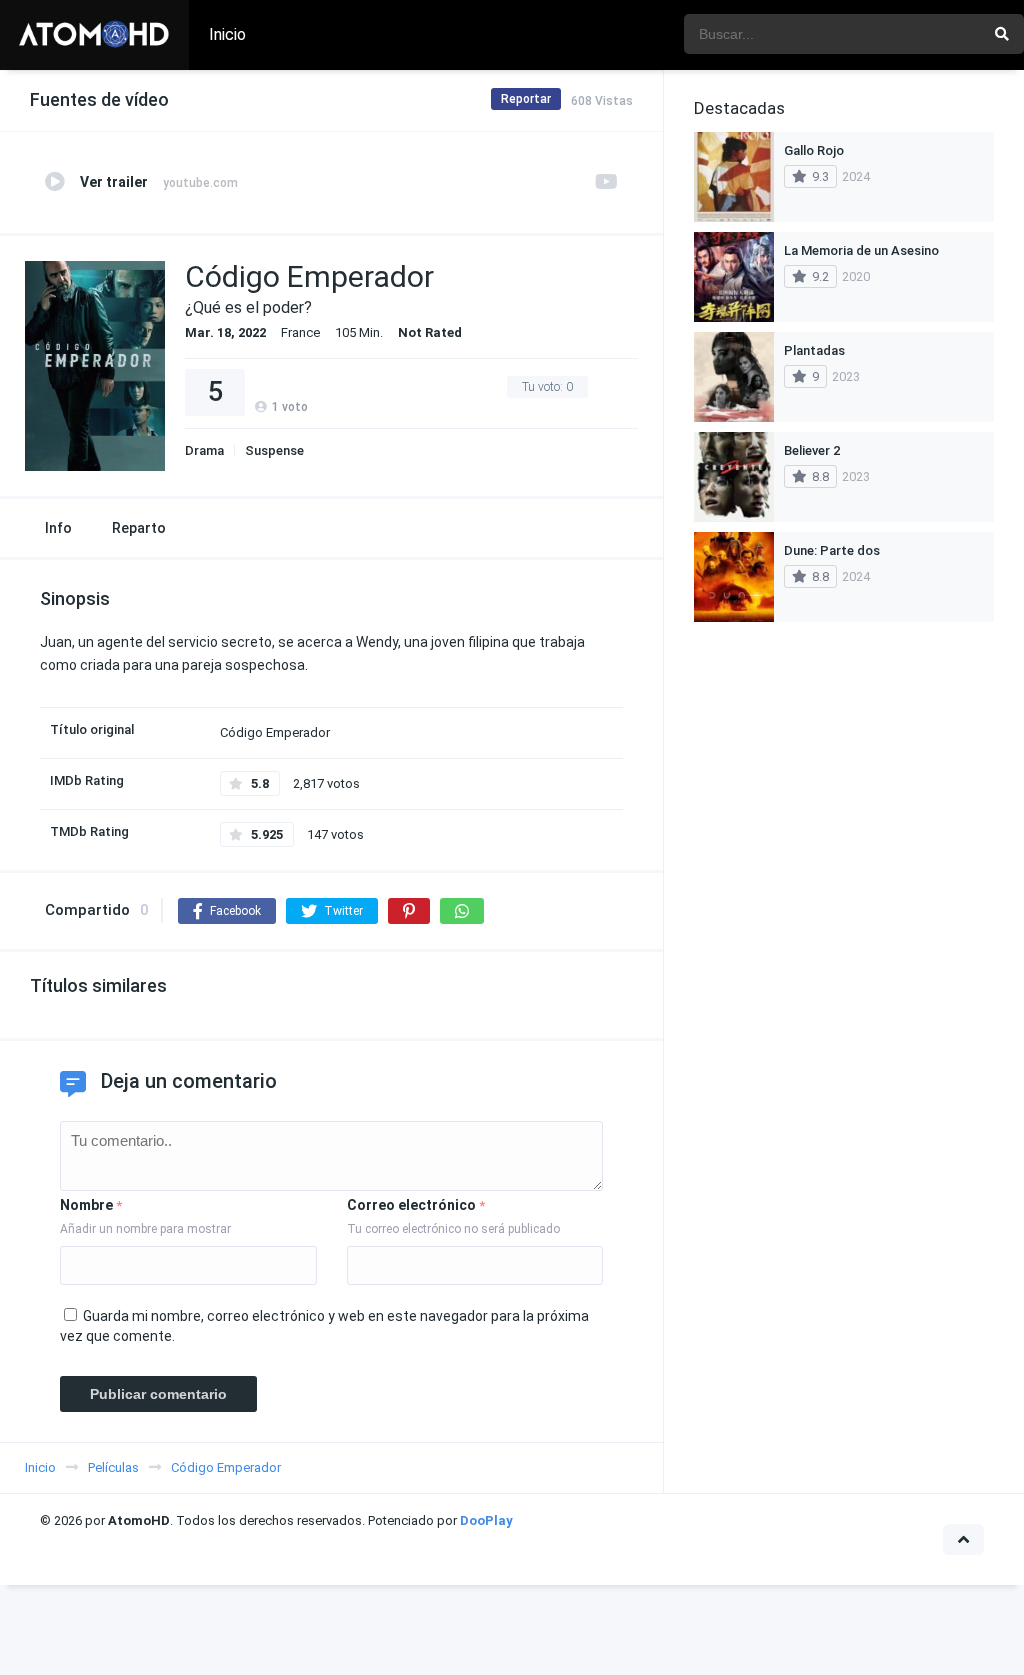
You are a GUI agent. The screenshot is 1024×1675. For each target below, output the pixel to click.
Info (58, 528)
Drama (204, 450)
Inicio (227, 34)
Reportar (526, 99)
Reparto (139, 528)
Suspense (274, 450)
